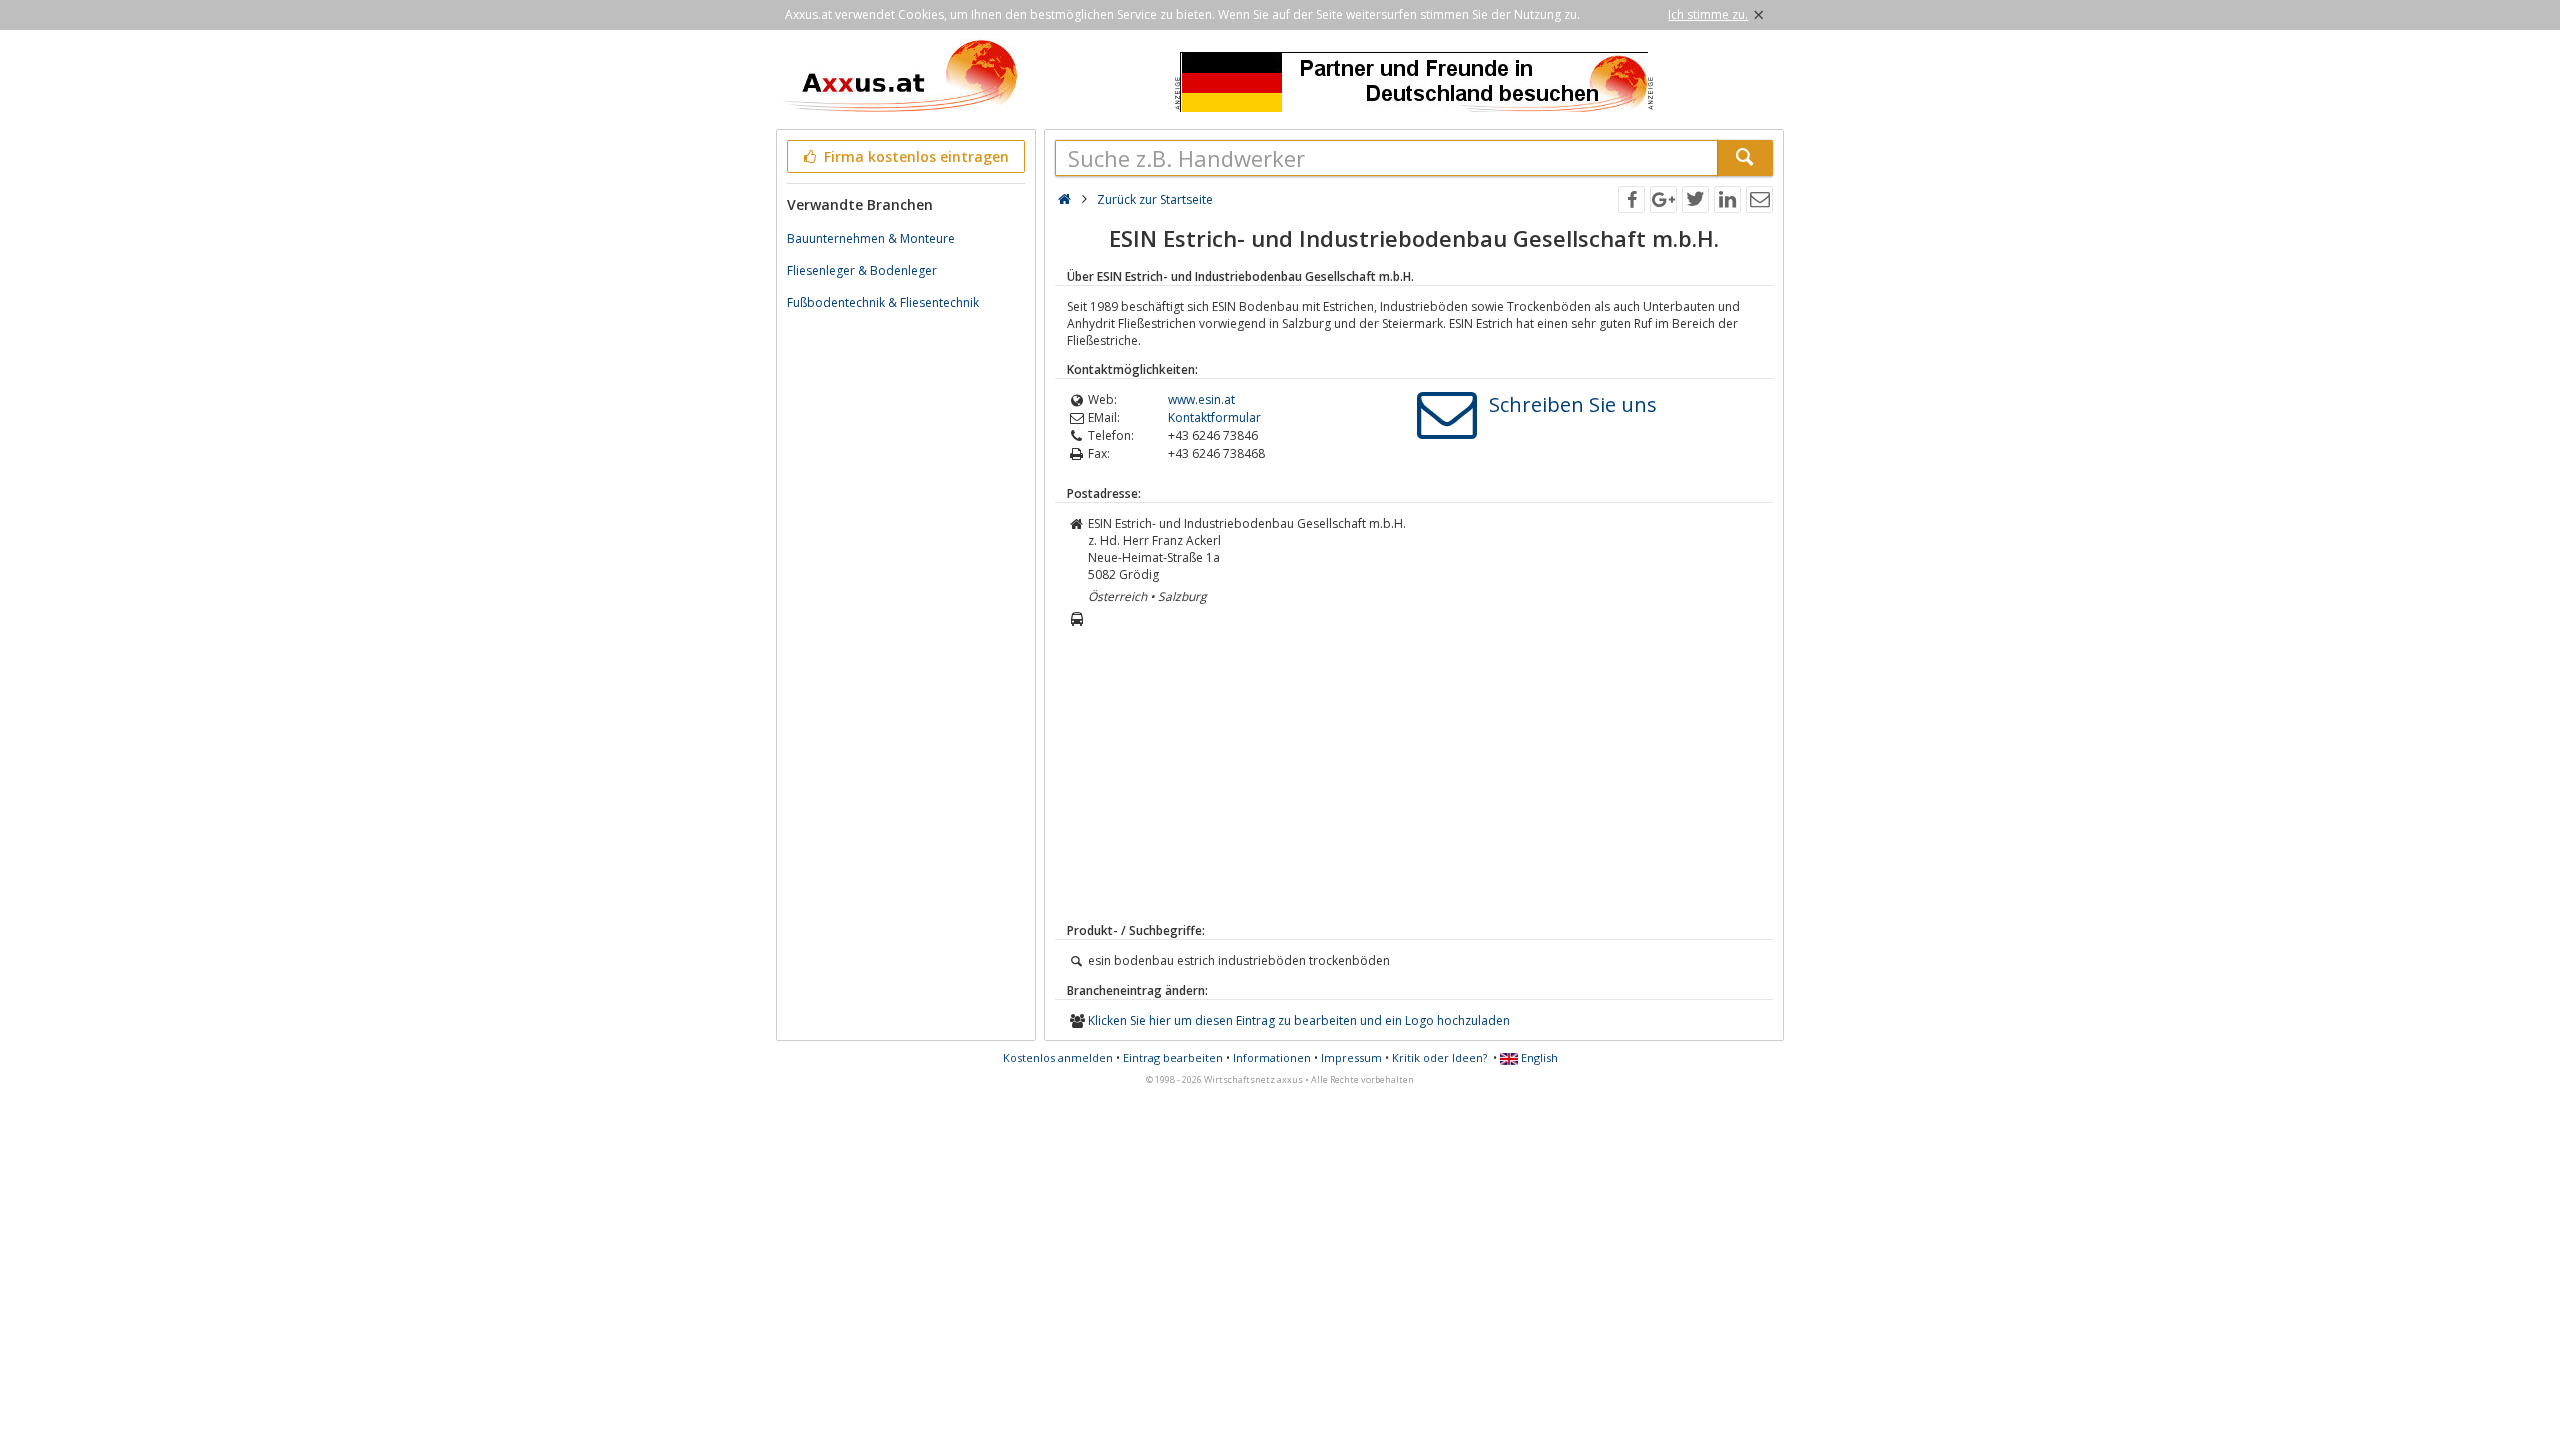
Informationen (1272, 1057)
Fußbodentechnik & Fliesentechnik (883, 302)
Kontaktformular (1214, 417)
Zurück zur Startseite (1155, 199)
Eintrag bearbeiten (1173, 1057)
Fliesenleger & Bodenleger (862, 270)
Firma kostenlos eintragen (914, 156)
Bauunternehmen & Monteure (871, 238)
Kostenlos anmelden (1058, 1057)
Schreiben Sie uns (1573, 404)
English (1538, 1057)
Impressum (1351, 1057)
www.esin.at (1201, 399)
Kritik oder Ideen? (1439, 1057)
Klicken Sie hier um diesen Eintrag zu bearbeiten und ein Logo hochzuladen (1299, 1020)
